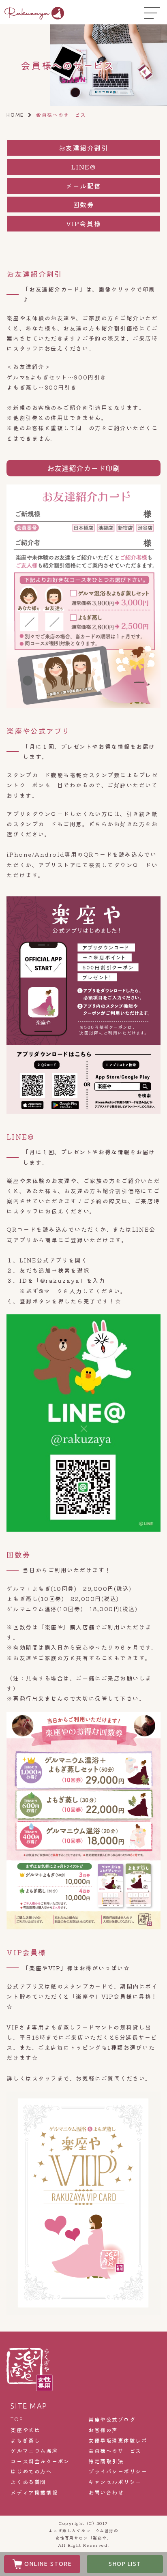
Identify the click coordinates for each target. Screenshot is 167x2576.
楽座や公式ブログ (112, 2420)
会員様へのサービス (115, 2451)
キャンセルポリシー (115, 2482)
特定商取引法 (106, 2461)
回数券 (84, 204)
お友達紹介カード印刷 (83, 468)
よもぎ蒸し (25, 2441)
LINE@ (84, 167)
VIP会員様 (83, 223)
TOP (17, 2419)
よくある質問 (28, 2482)
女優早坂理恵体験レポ (118, 2441)
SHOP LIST (125, 2564)
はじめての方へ (31, 2471)
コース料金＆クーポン (40, 2461)
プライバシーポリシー (118, 2471)
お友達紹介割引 (84, 148)
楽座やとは (25, 2430)
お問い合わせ (106, 2492)
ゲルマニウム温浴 (34, 2451)
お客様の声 (103, 2430)
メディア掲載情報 (34, 2492)
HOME (15, 115)
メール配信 (83, 186)
